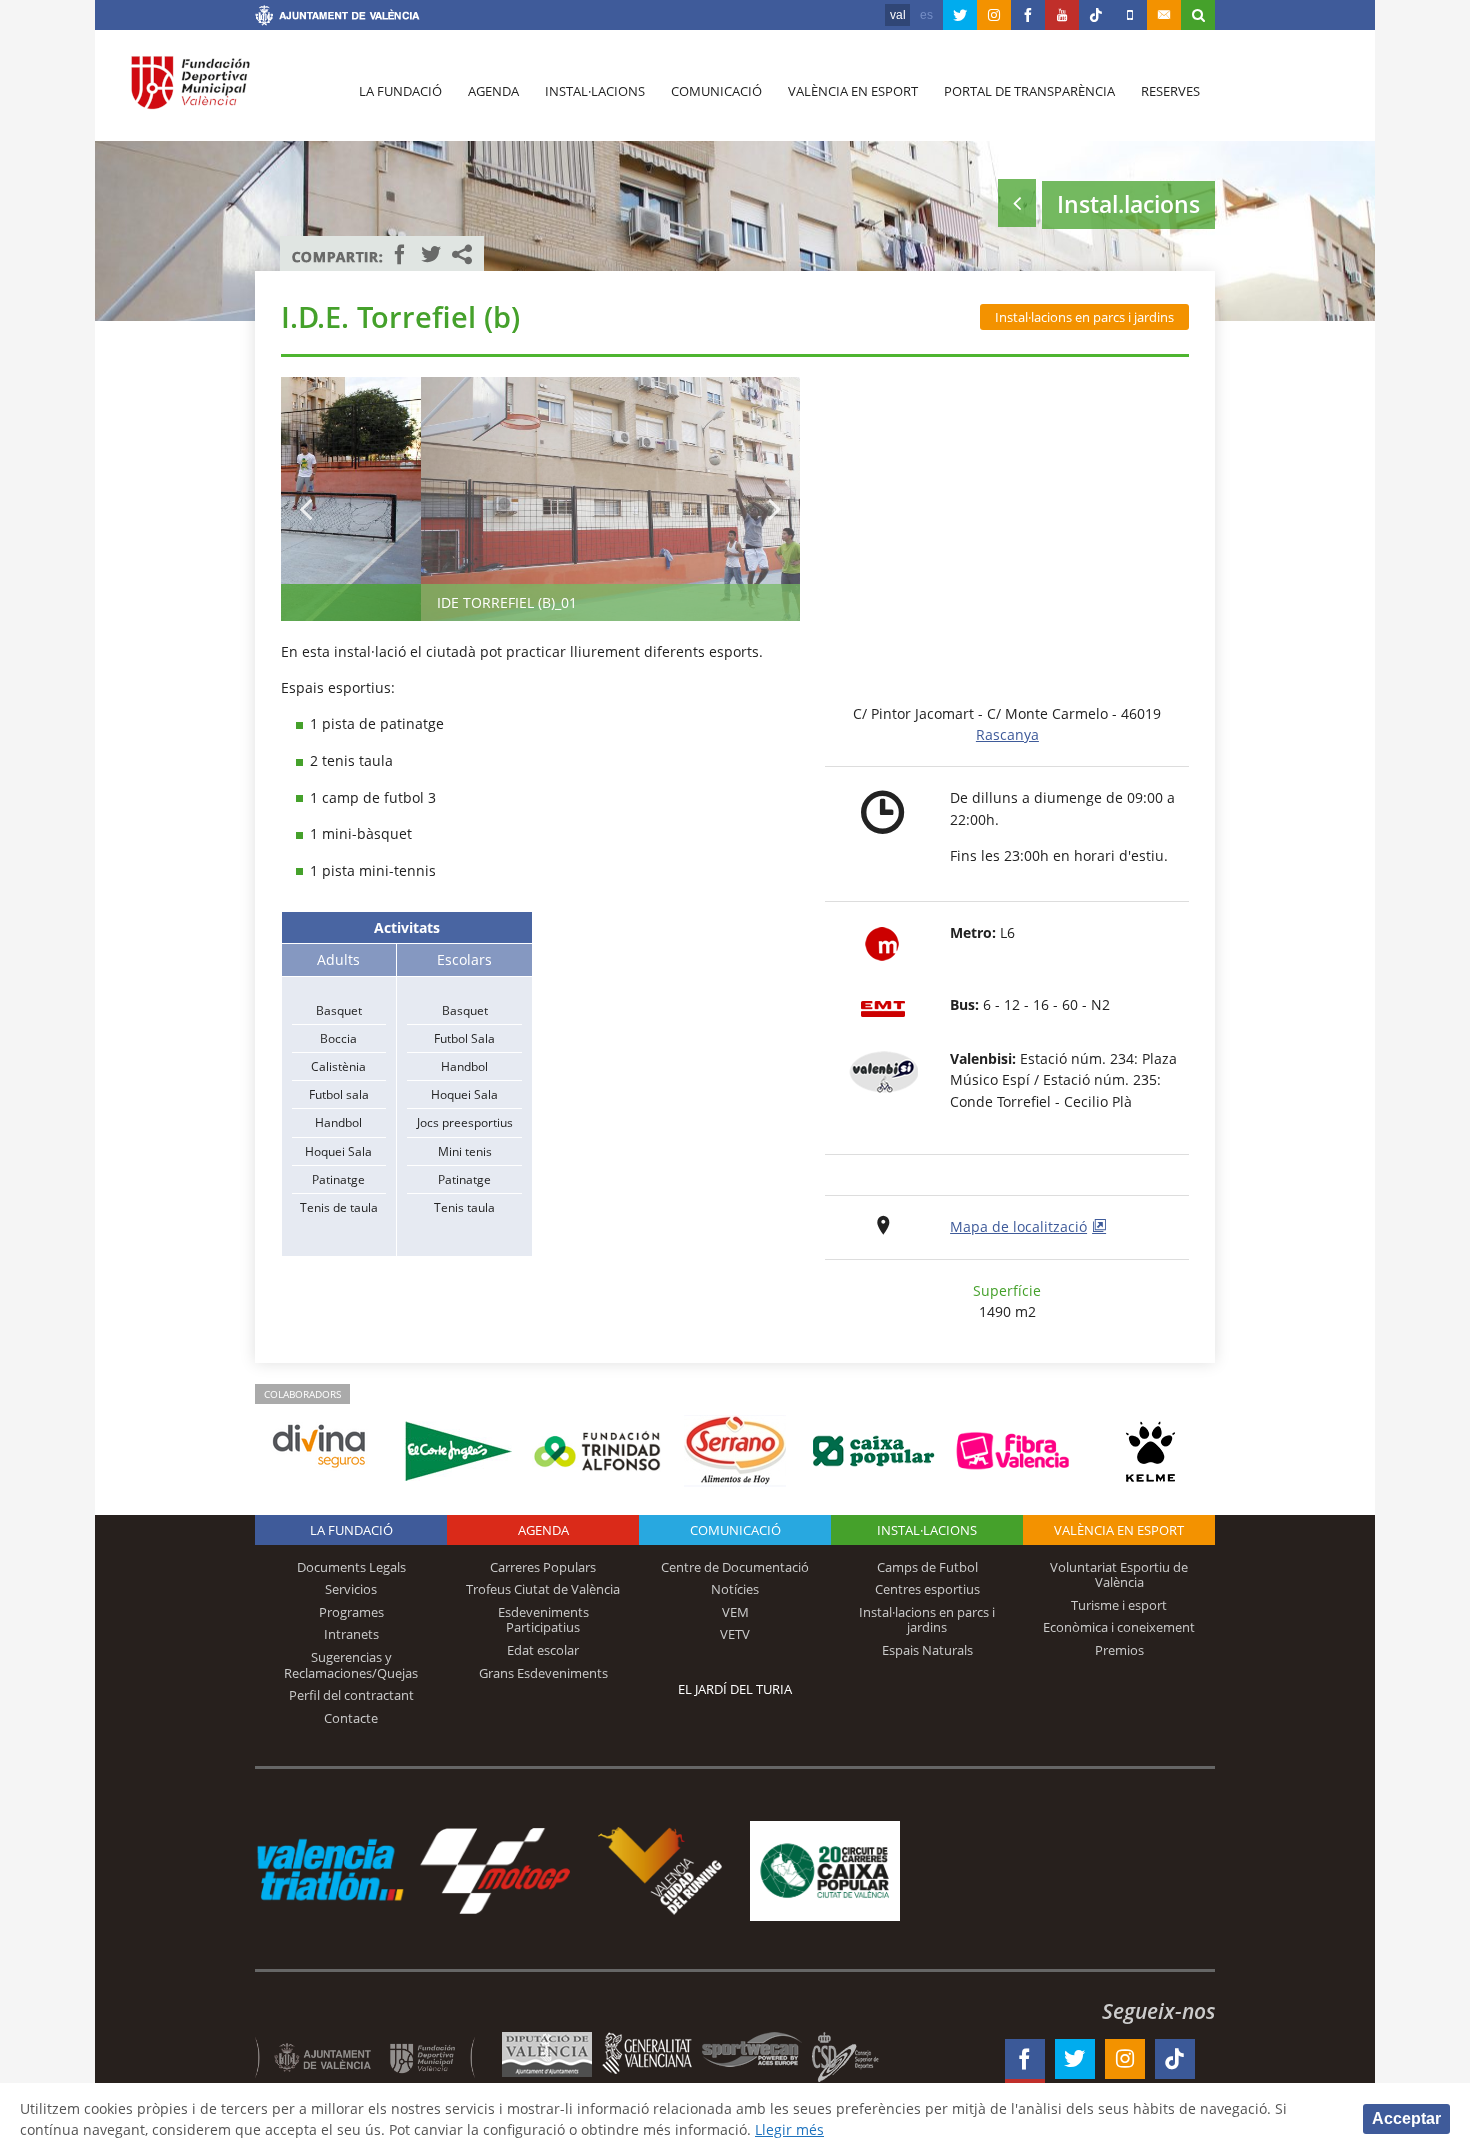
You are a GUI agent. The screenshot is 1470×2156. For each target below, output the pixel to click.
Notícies (735, 1589)
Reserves (1170, 91)
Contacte (351, 1718)
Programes (351, 1612)
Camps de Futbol (927, 1567)
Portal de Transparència (1029, 91)
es (926, 15)
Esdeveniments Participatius (543, 1620)
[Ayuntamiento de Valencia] (337, 18)
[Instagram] (994, 15)
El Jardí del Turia (735, 1689)
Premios (1119, 1650)
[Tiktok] (1096, 15)
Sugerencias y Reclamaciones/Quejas (351, 1665)
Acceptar (1406, 2118)
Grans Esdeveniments (543, 1673)
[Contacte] (1164, 15)
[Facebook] (1028, 15)
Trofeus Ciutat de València (543, 1589)
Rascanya (1007, 734)
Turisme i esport (1119, 1605)
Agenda (493, 91)
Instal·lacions (595, 91)
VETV (735, 1634)
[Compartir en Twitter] (431, 254)
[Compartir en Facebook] (400, 254)
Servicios (351, 1589)
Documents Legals (351, 1567)
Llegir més (789, 2129)
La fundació (400, 91)
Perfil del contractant (351, 1695)
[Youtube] (1062, 15)
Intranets (351, 1634)
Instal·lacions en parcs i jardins (1084, 317)
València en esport (853, 91)
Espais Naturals (927, 1650)
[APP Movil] (1130, 15)
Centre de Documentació (735, 1567)
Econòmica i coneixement (1119, 1627)
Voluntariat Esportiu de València (1119, 1575)
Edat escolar (543, 1650)
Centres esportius (927, 1589)
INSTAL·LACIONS (927, 1530)
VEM (735, 1612)
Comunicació (716, 91)
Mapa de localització (1018, 1226)
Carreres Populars (543, 1567)
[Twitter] (960, 15)
